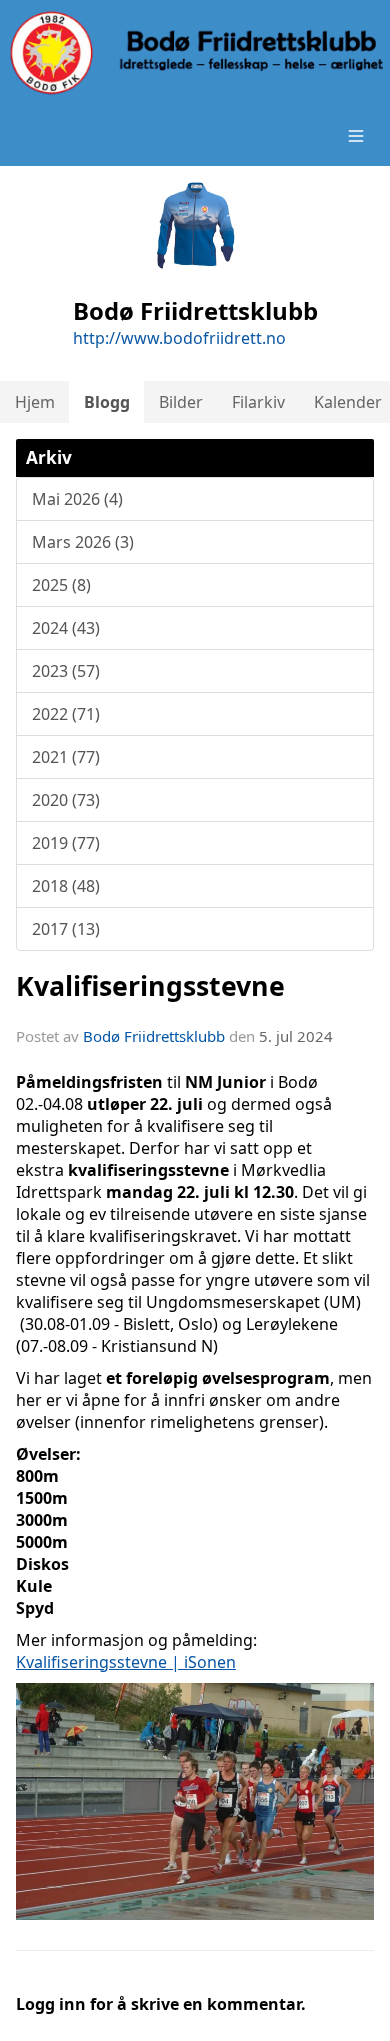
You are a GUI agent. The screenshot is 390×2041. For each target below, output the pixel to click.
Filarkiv (258, 402)
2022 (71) (66, 714)
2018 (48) (66, 886)
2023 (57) (66, 671)
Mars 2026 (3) (83, 542)
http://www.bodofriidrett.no (179, 338)
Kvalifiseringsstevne (150, 985)
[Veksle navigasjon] (356, 136)
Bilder (181, 402)
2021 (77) (66, 757)
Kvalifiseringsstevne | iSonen (126, 1662)
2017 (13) (66, 929)
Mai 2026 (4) (77, 499)
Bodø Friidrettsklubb (154, 1036)
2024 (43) (66, 628)
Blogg (107, 402)
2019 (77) (66, 843)
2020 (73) (66, 800)
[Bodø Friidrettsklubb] (195, 53)
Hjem (35, 402)
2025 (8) (61, 585)
